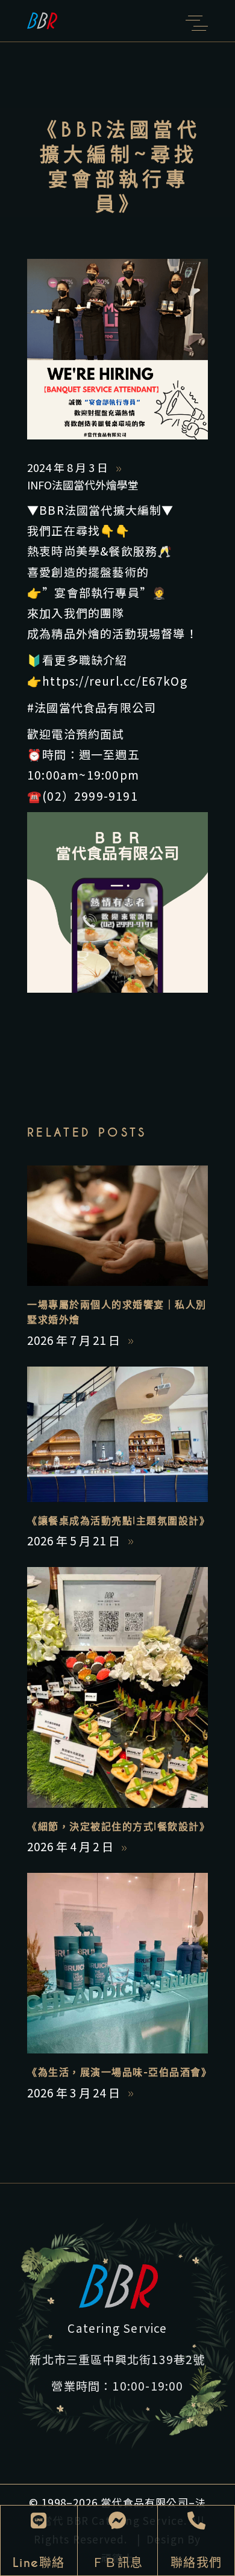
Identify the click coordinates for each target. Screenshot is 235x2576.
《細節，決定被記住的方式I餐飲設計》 (118, 1827)
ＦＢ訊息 (117, 2563)
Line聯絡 (39, 2563)
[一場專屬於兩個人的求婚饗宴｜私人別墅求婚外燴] (117, 1226)
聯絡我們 (196, 2563)
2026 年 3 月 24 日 (75, 2092)
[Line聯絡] (39, 2521)
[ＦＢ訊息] (117, 2521)
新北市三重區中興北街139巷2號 (117, 2359)
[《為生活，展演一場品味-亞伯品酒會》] (117, 1963)
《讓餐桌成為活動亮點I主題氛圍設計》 (118, 1521)
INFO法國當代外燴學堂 (83, 485)
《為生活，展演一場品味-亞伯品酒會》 (119, 2072)
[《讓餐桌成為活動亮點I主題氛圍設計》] (117, 1434)
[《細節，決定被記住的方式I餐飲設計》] (117, 1687)
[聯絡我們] (196, 2521)
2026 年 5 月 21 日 (75, 1540)
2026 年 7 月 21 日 (75, 1340)
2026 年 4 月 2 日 (71, 1846)
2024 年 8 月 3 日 (69, 467)
